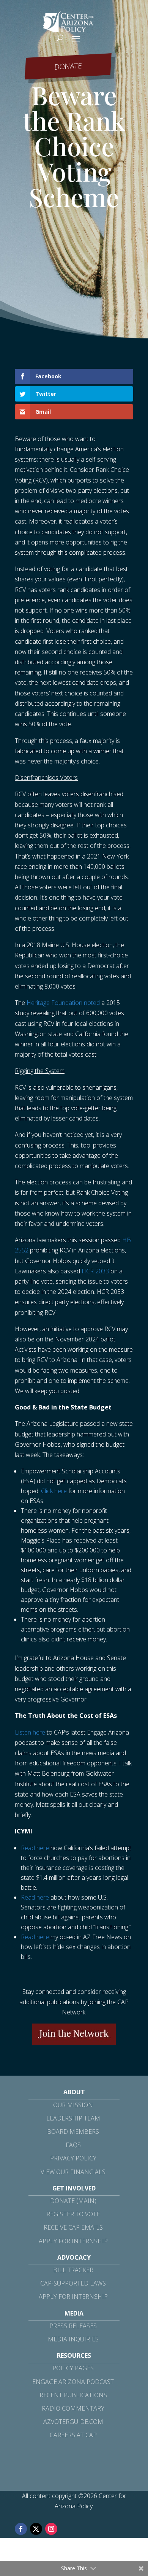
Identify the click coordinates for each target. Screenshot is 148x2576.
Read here (35, 1848)
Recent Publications (73, 2395)
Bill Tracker (73, 2270)
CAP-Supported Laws (73, 2283)
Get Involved (74, 2188)
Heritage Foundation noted (63, 1003)
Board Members (73, 2132)
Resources (74, 2355)
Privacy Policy (73, 2158)
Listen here (30, 1732)
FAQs (73, 2145)
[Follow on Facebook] (21, 2529)
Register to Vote (73, 2214)
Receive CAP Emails (73, 2227)
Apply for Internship (73, 2241)
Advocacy (74, 2257)
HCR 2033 (95, 1271)
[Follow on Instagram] (51, 2529)
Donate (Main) (73, 2201)
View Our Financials (73, 2172)
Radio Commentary (73, 2408)
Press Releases (73, 2326)
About (74, 2092)
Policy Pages (73, 2368)
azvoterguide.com (73, 2422)
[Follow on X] (36, 2529)
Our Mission (73, 2105)
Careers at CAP (73, 2435)
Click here (54, 1491)
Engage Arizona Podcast (73, 2382)
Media (74, 2313)
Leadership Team (73, 2118)
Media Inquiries (73, 2339)
